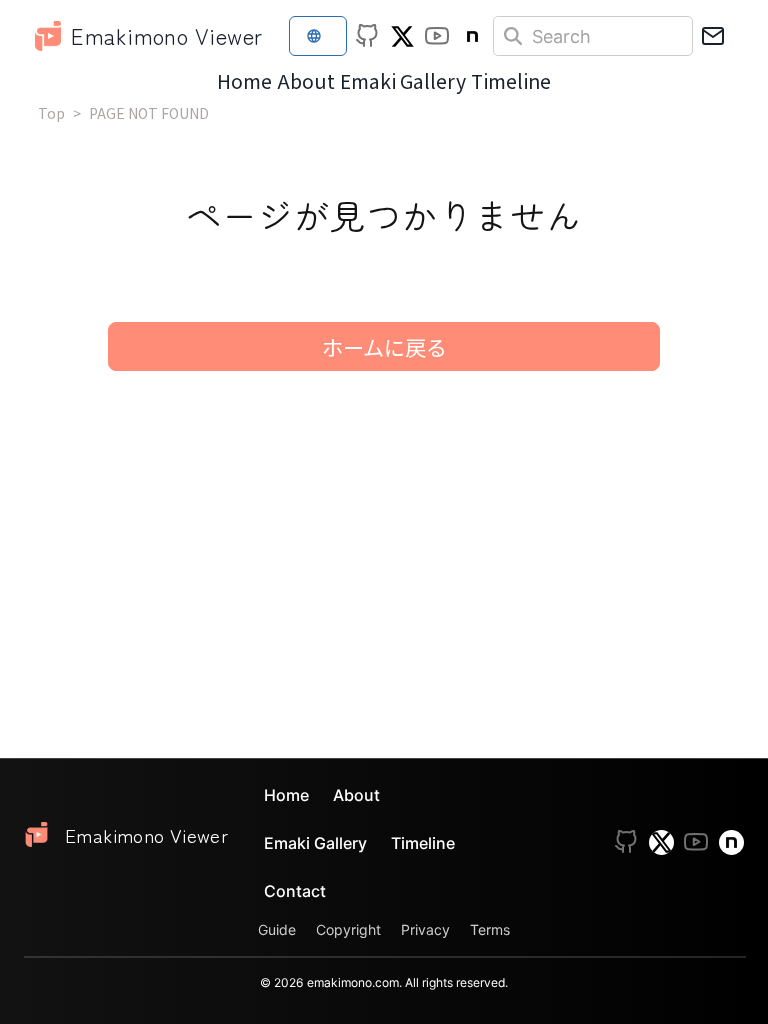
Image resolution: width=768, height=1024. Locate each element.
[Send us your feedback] (713, 36)
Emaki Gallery (403, 80)
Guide (277, 929)
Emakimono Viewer (166, 35)
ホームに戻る (384, 346)
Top (51, 113)
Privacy (425, 929)
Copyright (348, 929)
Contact (295, 891)
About (306, 80)
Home (244, 80)
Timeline (511, 80)
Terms (490, 929)
